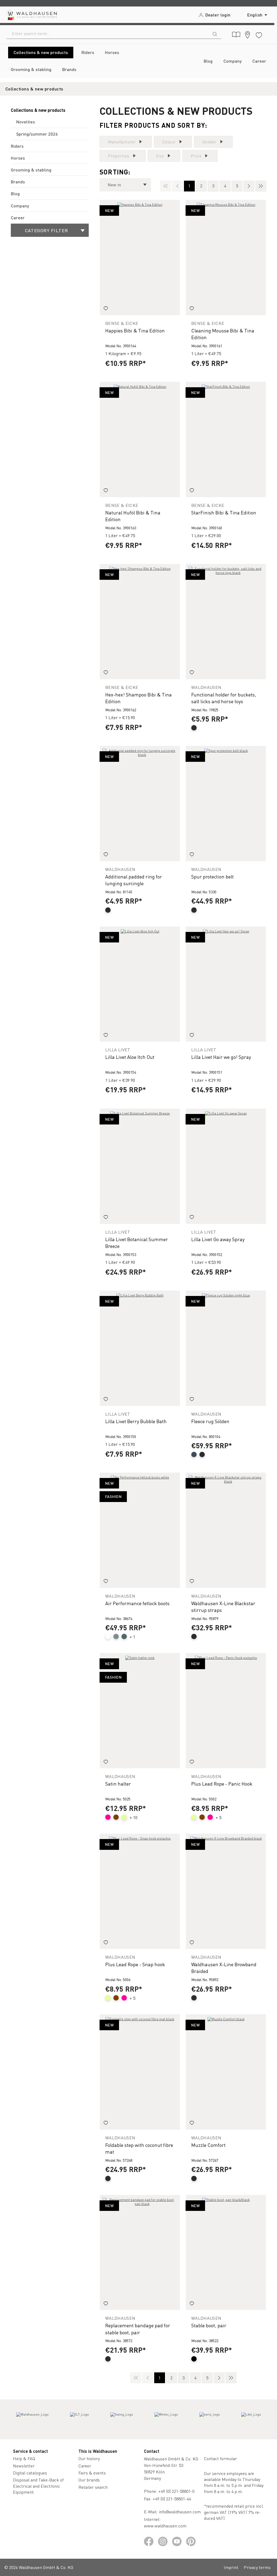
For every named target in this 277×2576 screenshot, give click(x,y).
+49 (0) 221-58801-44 (173, 2499)
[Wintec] (166, 2419)
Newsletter (24, 2466)
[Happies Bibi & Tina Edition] (140, 257)
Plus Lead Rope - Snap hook (135, 1964)
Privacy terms (257, 2567)
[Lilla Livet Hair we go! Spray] (226, 984)
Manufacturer (122, 142)
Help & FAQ (24, 2458)
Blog (15, 193)
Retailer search (93, 2487)
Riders (17, 146)
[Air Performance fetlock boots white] (140, 1530)
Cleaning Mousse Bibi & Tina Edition (223, 334)
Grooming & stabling (31, 170)
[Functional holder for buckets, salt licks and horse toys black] (226, 622)
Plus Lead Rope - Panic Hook (222, 1784)
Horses (18, 158)
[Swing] (122, 2419)
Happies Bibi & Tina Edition (135, 330)
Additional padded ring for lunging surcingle (134, 880)
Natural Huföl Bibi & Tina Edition (133, 516)
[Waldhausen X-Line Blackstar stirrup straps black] (226, 1530)
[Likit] (251, 2419)
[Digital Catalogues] (236, 35)
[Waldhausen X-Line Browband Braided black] (226, 1891)
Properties (119, 156)
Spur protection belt (212, 876)
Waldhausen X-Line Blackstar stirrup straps (223, 1607)
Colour (169, 142)
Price (196, 156)
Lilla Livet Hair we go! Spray (221, 1057)
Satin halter (118, 1784)
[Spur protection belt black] (226, 804)
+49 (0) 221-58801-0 (176, 2491)
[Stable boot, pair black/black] (226, 2253)
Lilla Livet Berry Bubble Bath (136, 1421)
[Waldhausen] (32, 2419)
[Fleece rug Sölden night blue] (226, 1348)
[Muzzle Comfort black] (226, 2072)
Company (20, 206)
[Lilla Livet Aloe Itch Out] (140, 984)
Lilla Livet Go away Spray (218, 1239)
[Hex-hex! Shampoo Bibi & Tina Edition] (140, 622)
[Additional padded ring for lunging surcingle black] (140, 804)
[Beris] (210, 2419)
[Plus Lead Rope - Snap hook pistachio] (140, 1891)
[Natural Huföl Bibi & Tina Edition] (140, 440)
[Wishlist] (259, 34)
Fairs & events (92, 2473)
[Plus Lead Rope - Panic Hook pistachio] (226, 1711)
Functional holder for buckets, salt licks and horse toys (224, 698)
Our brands (89, 2480)
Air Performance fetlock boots (137, 1603)
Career (18, 218)
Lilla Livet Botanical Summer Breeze (137, 1242)
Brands (18, 182)
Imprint (231, 2567)
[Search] (215, 33)
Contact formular (220, 2458)
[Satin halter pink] (140, 1711)
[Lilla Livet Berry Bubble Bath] (140, 1348)
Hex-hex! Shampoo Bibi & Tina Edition (138, 698)
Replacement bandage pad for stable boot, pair (138, 2329)
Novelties (26, 122)
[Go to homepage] (31, 15)
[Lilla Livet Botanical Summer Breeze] (140, 1166)
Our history (89, 2458)
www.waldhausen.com (165, 2526)
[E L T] (80, 2419)
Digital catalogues (30, 2473)
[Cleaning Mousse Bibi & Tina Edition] (226, 257)
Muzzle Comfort (208, 2145)
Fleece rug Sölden (210, 1421)
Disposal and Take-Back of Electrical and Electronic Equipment (38, 2486)
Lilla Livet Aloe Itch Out (130, 1057)
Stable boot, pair (209, 2325)
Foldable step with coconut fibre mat (139, 2148)
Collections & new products (38, 110)
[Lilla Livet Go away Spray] (226, 1166)
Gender (210, 142)
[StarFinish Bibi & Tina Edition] (226, 440)
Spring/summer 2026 (37, 134)
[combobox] (108, 33)
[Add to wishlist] (106, 309)
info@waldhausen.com (180, 2512)
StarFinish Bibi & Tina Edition (224, 512)
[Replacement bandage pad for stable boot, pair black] (140, 2253)
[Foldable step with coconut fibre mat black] (140, 2072)
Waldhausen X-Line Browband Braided (224, 1968)
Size (160, 156)
